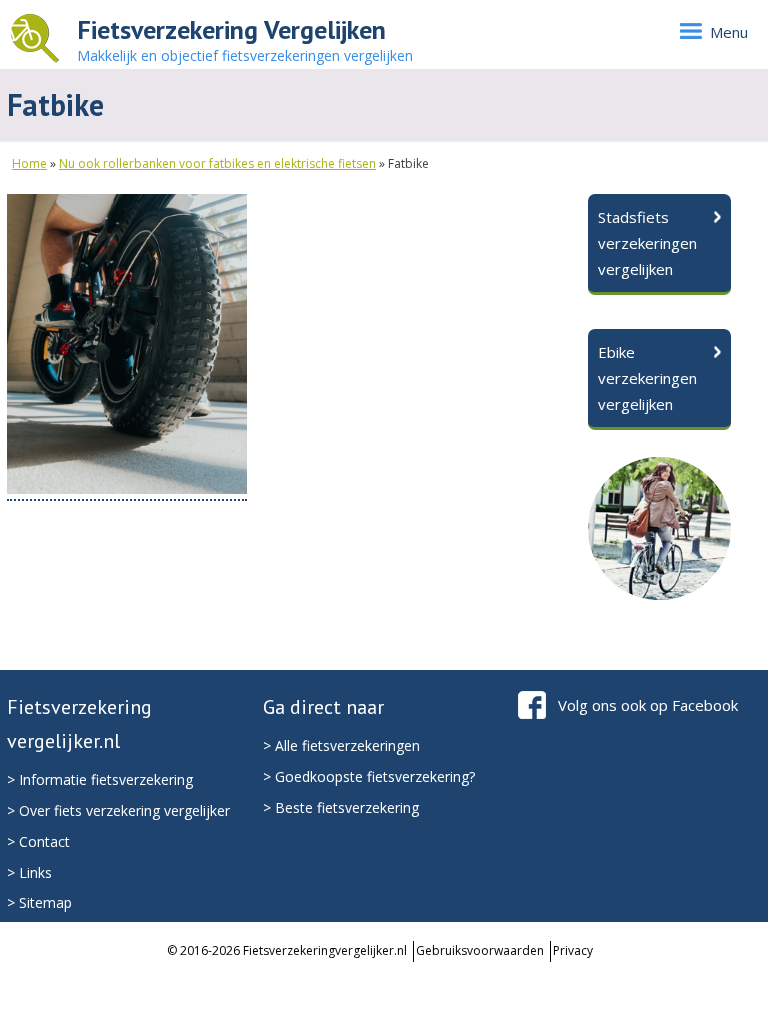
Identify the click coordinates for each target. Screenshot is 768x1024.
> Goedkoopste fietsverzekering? (369, 776)
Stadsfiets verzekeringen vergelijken (647, 243)
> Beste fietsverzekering (341, 807)
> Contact (38, 841)
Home (29, 163)
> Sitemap (39, 902)
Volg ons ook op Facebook (648, 705)
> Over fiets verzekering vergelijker (118, 810)
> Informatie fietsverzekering (100, 779)
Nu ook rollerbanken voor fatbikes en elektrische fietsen (217, 163)
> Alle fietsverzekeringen (341, 745)
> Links (29, 872)
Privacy (573, 950)
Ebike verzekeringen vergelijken (647, 378)
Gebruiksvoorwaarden (480, 950)
